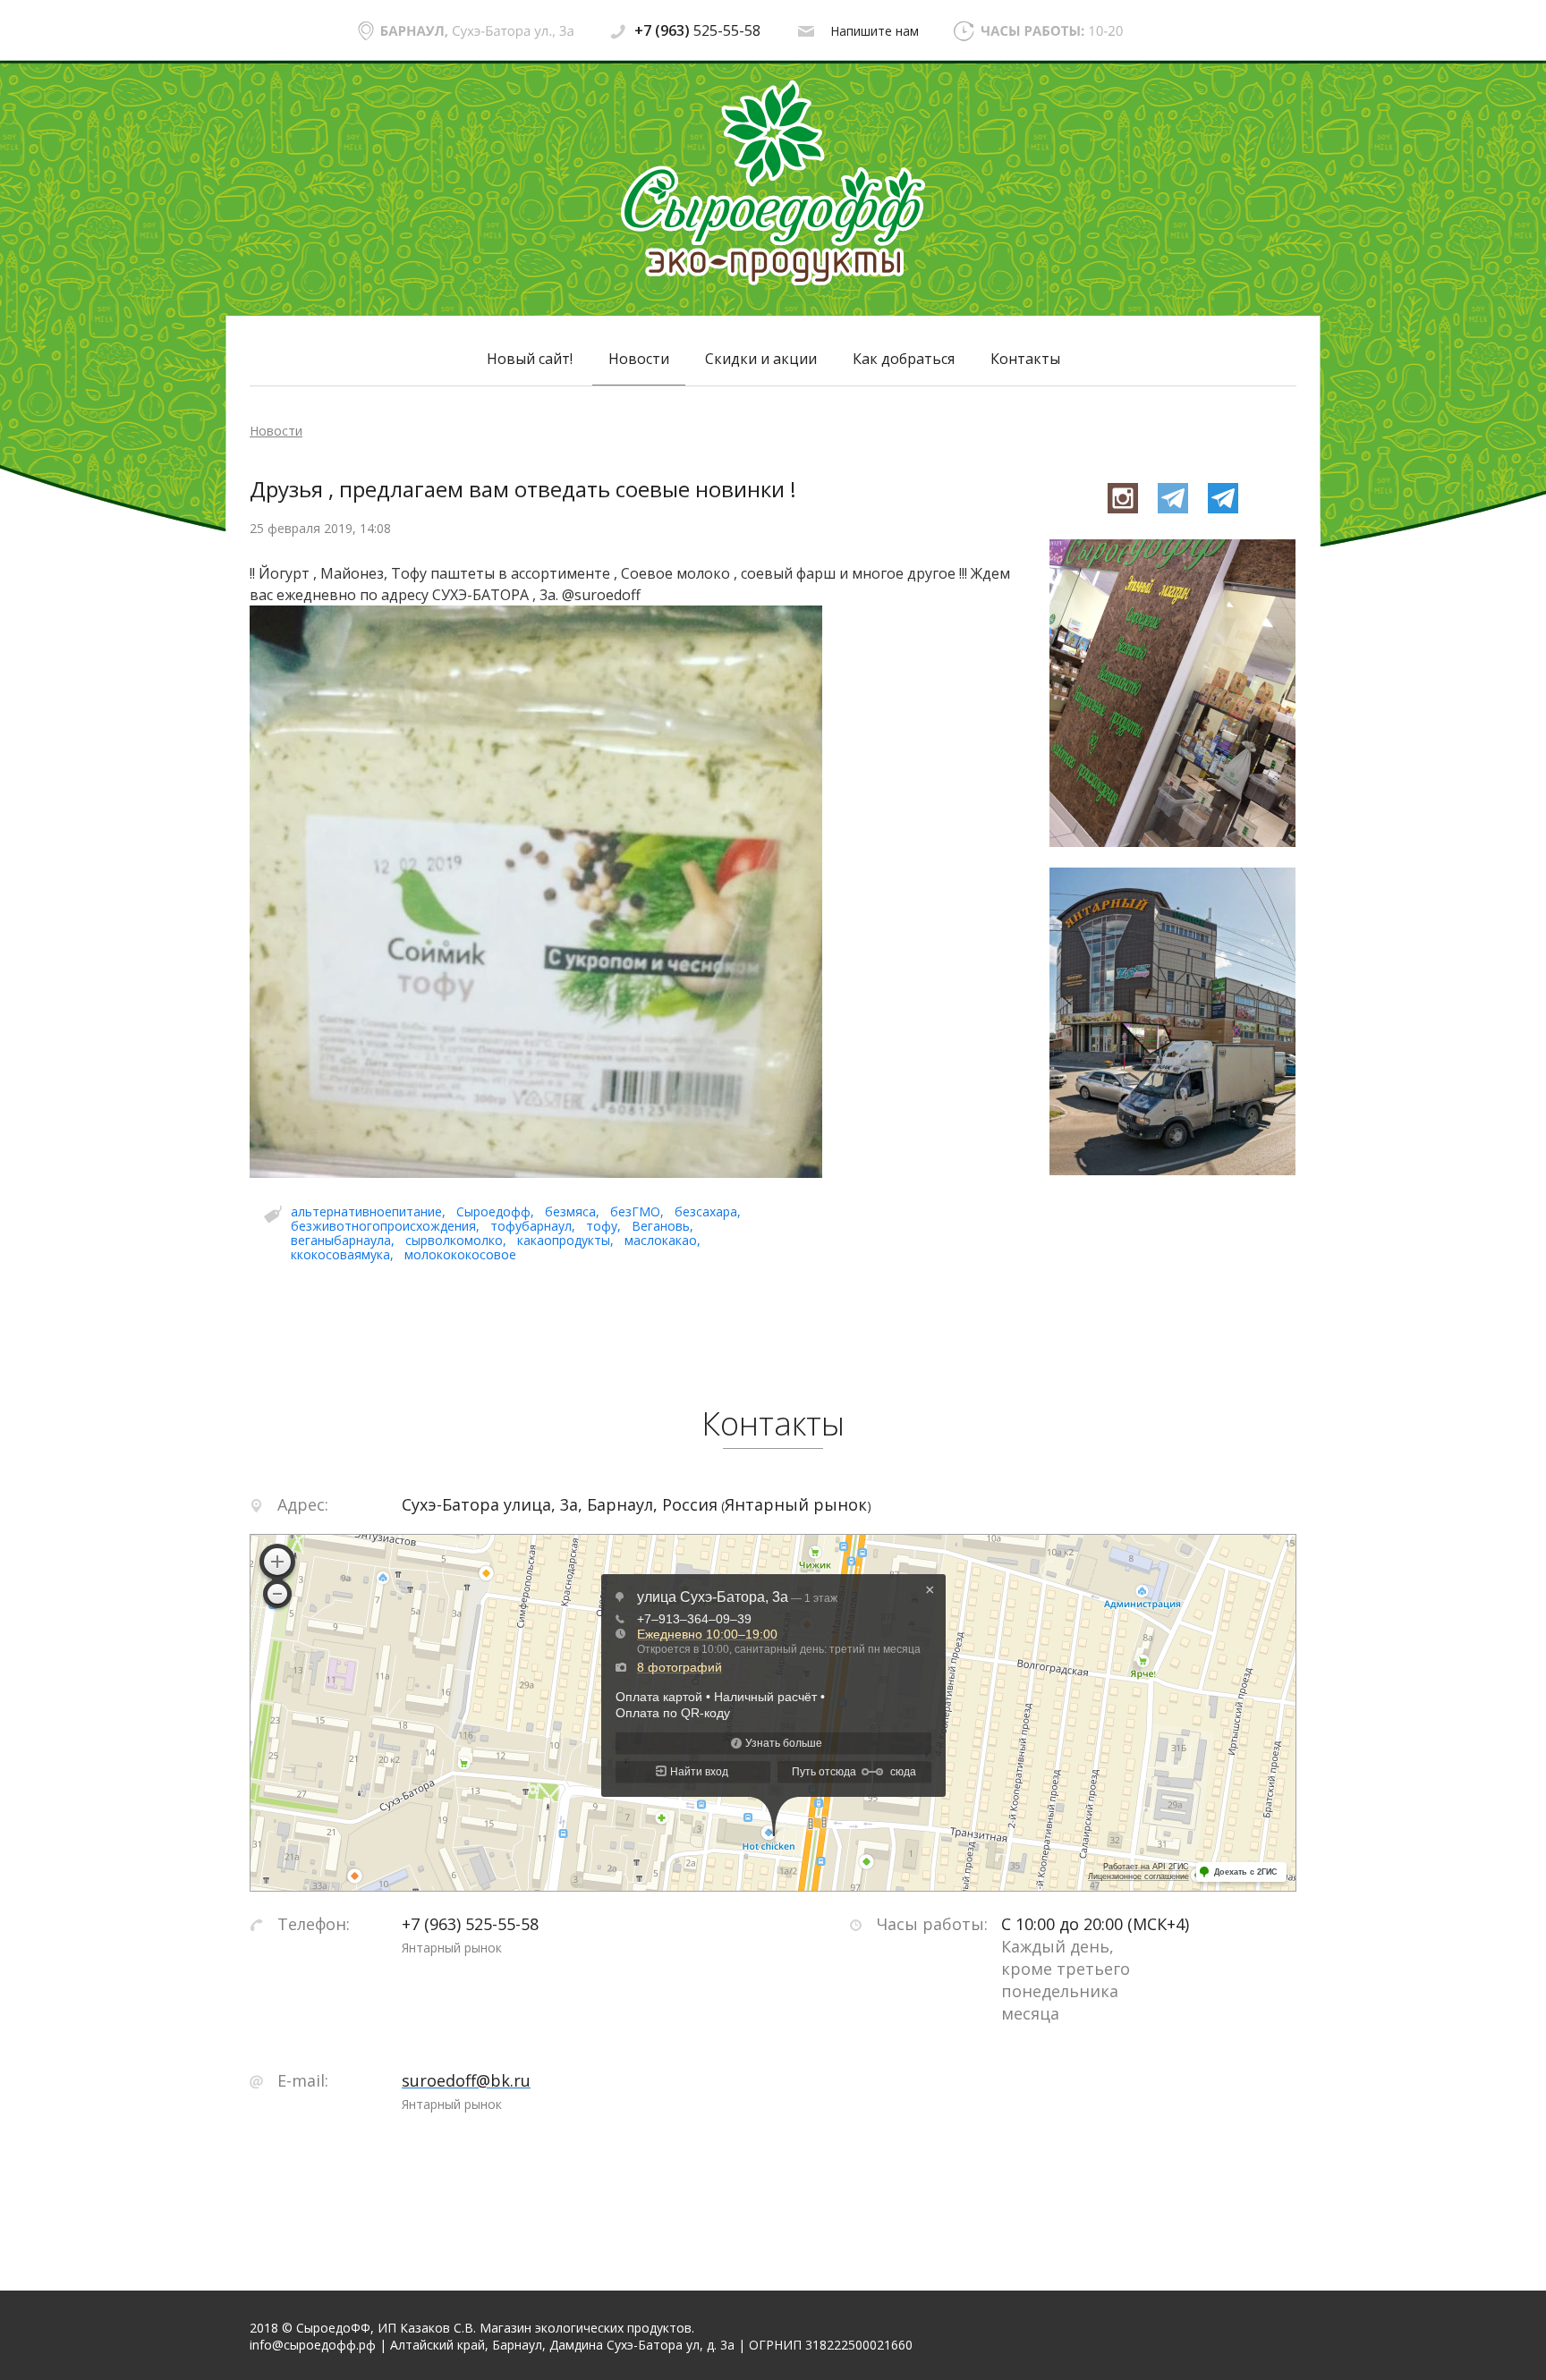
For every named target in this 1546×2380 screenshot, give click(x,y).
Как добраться (904, 359)
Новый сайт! (530, 359)
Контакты (1025, 359)
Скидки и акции (761, 359)
